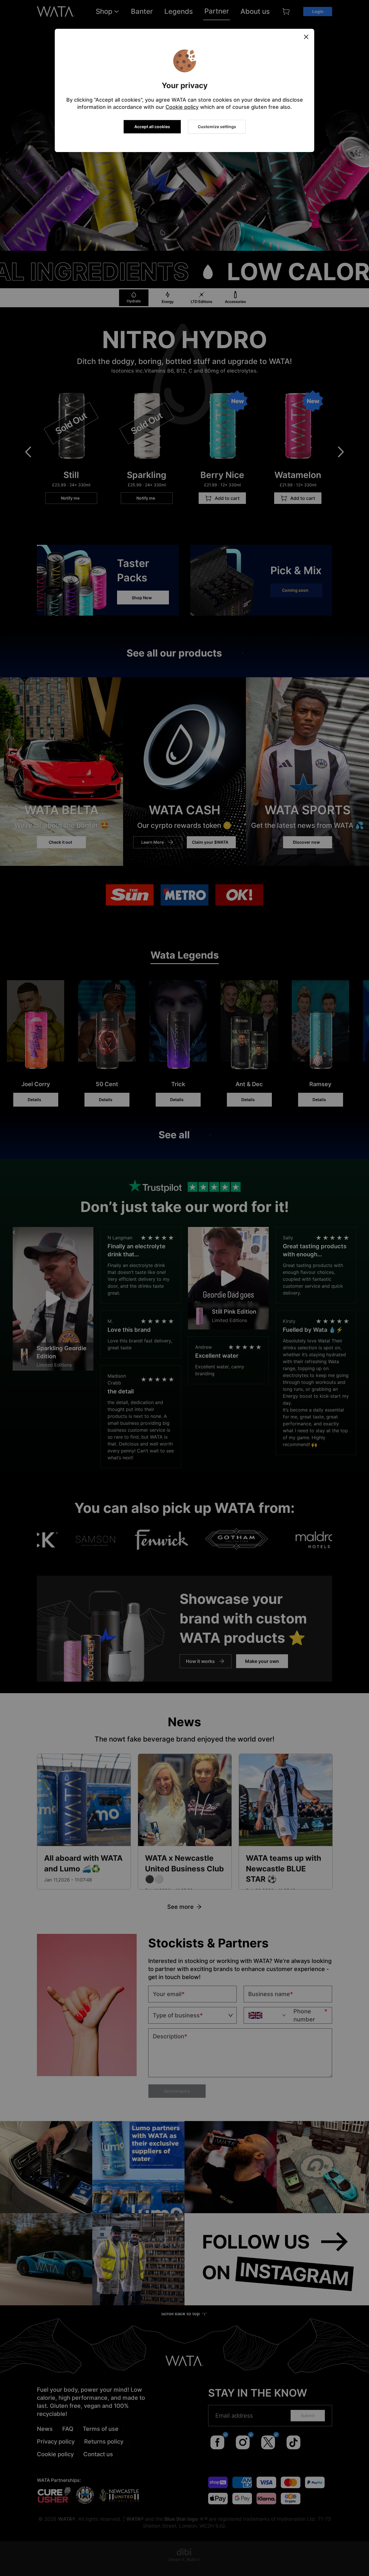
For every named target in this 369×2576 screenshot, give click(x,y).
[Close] (306, 37)
